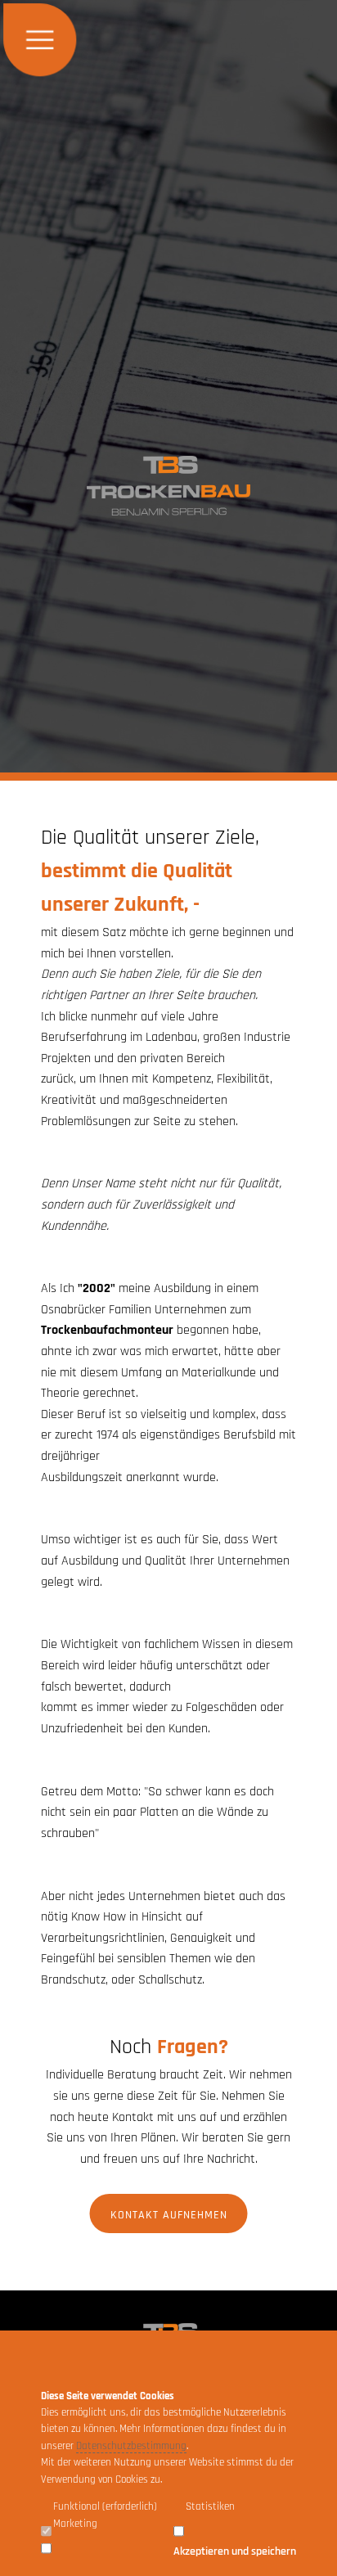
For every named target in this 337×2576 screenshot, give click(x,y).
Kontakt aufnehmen (169, 2215)
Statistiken (210, 2506)
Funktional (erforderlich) (105, 2506)
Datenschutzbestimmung (131, 2446)
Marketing (75, 2524)
